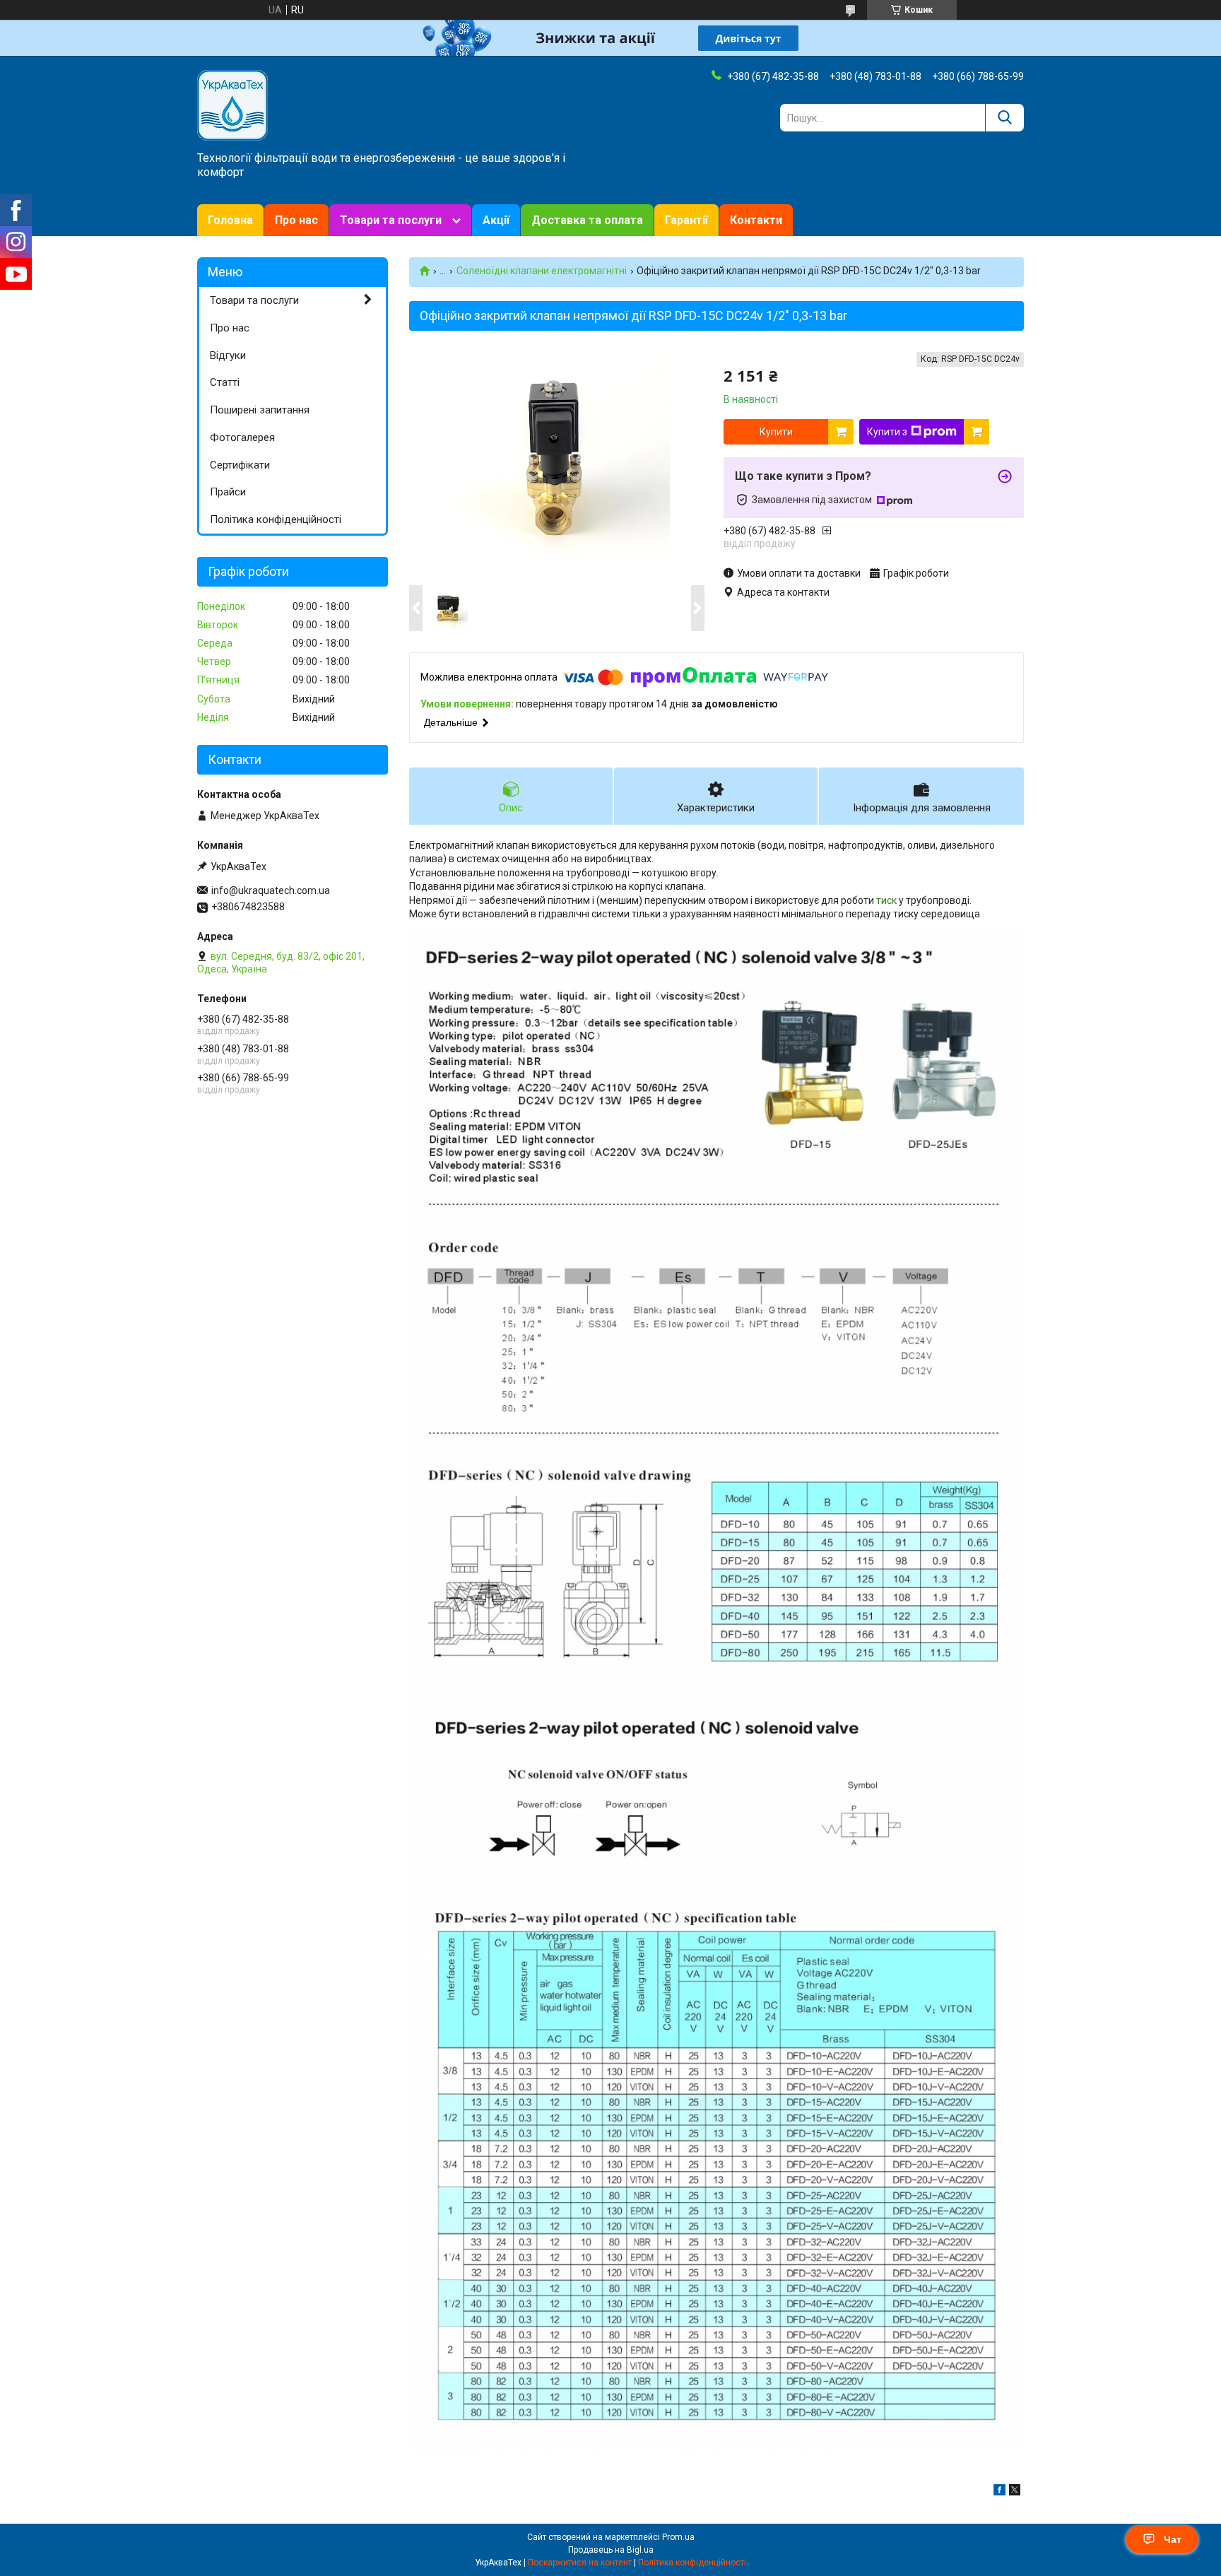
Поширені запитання (260, 410)
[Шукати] (1004, 118)
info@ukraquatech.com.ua (271, 890)
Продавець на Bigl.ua (611, 2550)
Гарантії (686, 220)
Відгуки (228, 355)
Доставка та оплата (587, 220)
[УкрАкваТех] (232, 105)
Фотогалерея (242, 437)
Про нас (296, 220)
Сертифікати (240, 465)
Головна (230, 220)
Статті (225, 382)
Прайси (228, 492)
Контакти (756, 220)
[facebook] (999, 2492)
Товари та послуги (391, 220)
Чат (1173, 2539)
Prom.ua (678, 2537)
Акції (496, 220)
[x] (1015, 2492)
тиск (886, 900)
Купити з (887, 432)
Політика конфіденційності (276, 519)
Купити (776, 432)
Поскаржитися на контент (580, 2563)
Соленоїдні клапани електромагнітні (542, 271)
